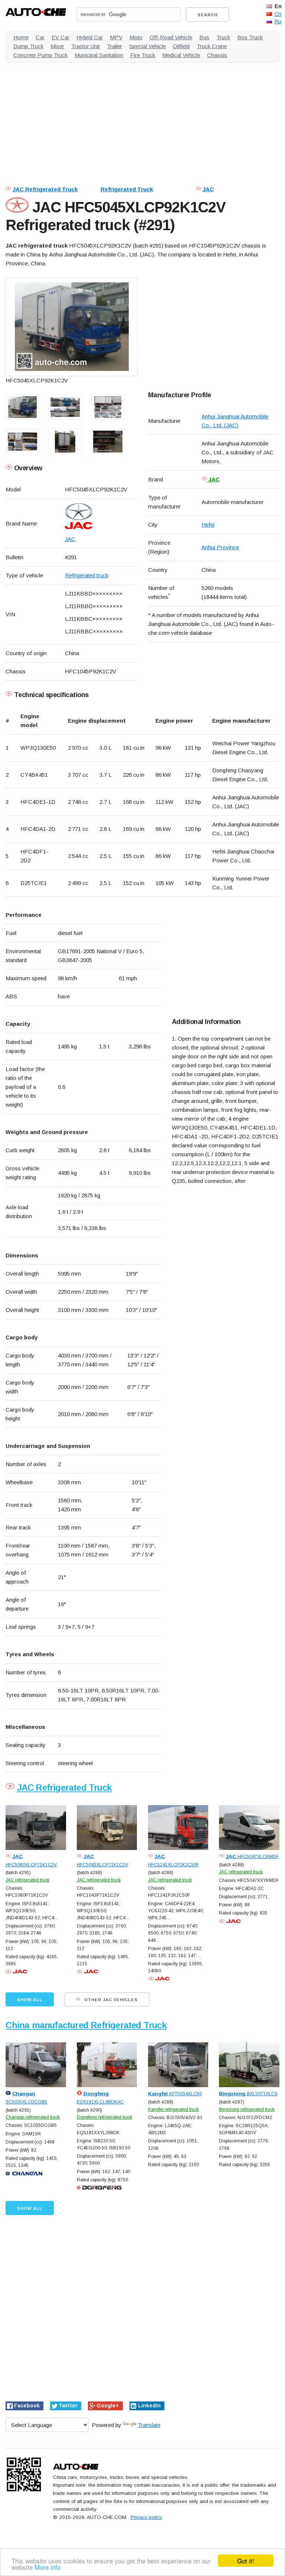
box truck (250, 37)
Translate (149, 2425)
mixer (57, 46)
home (21, 37)
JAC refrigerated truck (27, 1880)
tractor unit (86, 46)
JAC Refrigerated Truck (45, 189)
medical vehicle (181, 55)
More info (47, 2567)
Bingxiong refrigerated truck (247, 2109)
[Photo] (72, 327)
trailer (114, 46)
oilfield (181, 46)
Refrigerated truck (87, 575)
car (40, 37)
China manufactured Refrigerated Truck (86, 2025)
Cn (278, 14)
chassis (217, 55)
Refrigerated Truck (127, 189)
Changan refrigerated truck (33, 2117)
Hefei (208, 525)
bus (204, 37)
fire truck (143, 55)
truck (223, 37)
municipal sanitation (99, 55)
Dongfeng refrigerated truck (104, 2117)
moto (136, 37)
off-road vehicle (171, 37)
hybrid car (90, 37)
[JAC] (101, 516)
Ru (278, 21)
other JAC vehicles (110, 2000)
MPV (116, 37)
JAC (208, 189)
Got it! (246, 2561)
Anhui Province (220, 547)
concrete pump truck (40, 55)
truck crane (212, 46)
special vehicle (148, 46)
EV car (60, 37)
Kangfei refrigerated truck (173, 2109)
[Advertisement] (142, 120)
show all (30, 2000)
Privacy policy (146, 2517)
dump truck (28, 46)
